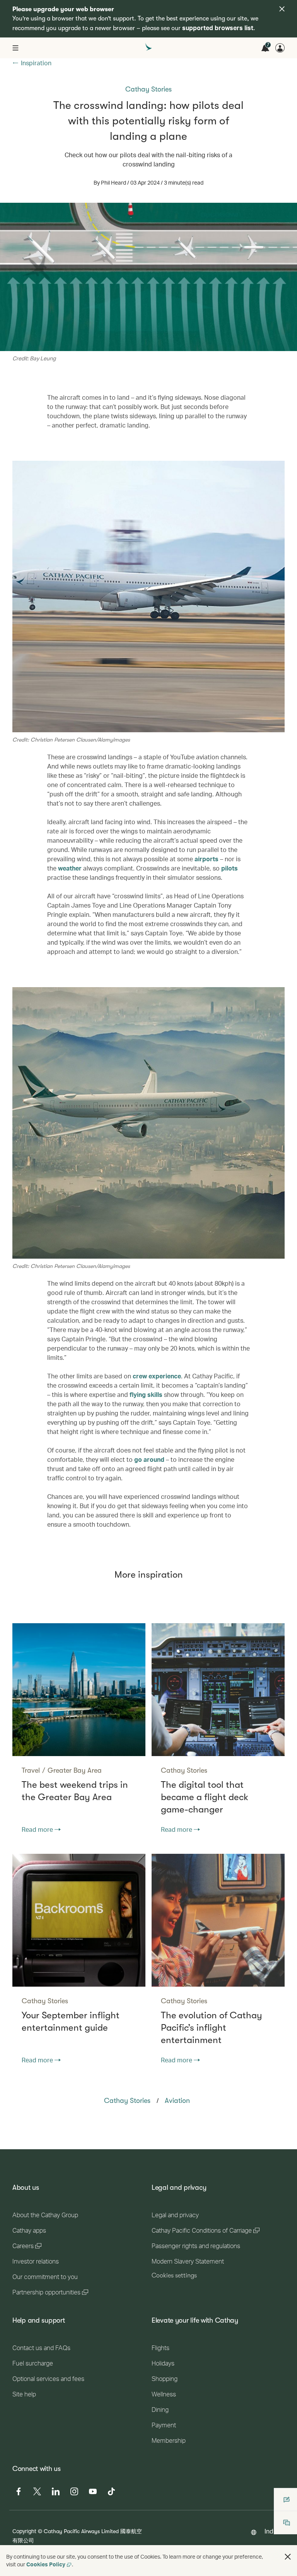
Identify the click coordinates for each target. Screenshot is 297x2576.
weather (70, 868)
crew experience (157, 1376)
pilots (230, 868)
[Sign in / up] (280, 48)
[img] (282, 9)
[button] (288, 2557)
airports (207, 859)
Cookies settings (174, 2276)
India (271, 2531)
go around (149, 1459)
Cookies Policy (46, 2564)
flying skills (146, 1394)
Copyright (24, 2531)
